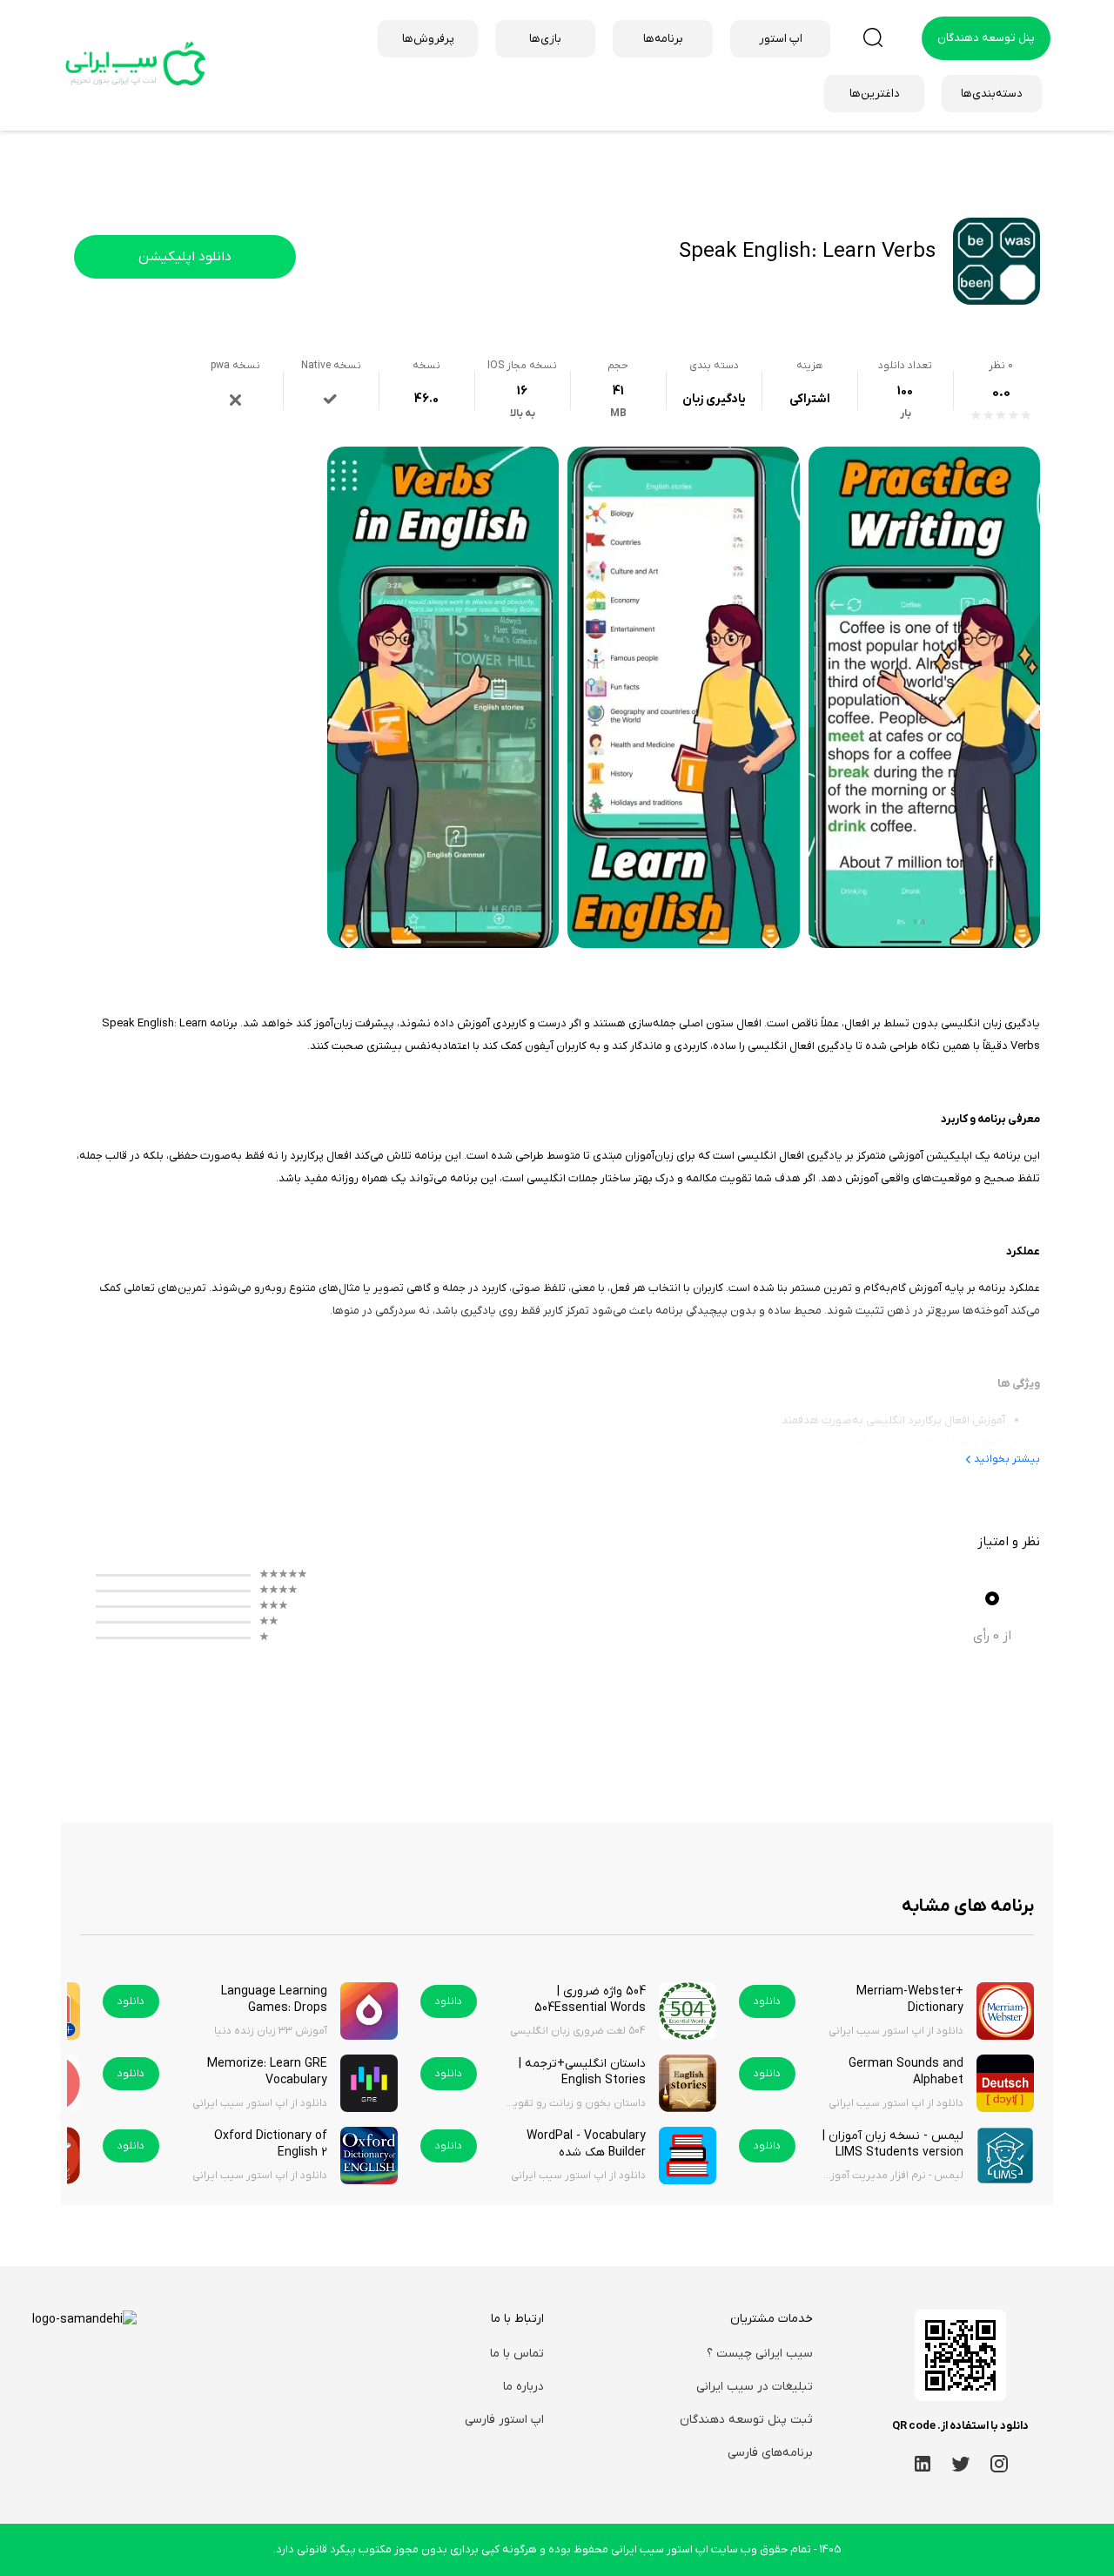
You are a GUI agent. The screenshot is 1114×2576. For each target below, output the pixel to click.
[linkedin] (923, 2463)
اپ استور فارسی (504, 2420)
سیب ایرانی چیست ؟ (760, 2354)
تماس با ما (517, 2354)
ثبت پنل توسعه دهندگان (746, 2420)
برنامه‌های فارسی (770, 2453)
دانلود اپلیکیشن (185, 257)
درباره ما (523, 2387)
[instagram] (999, 2463)
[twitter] (961, 2463)
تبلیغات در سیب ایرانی (755, 2387)
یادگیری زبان (714, 399)
